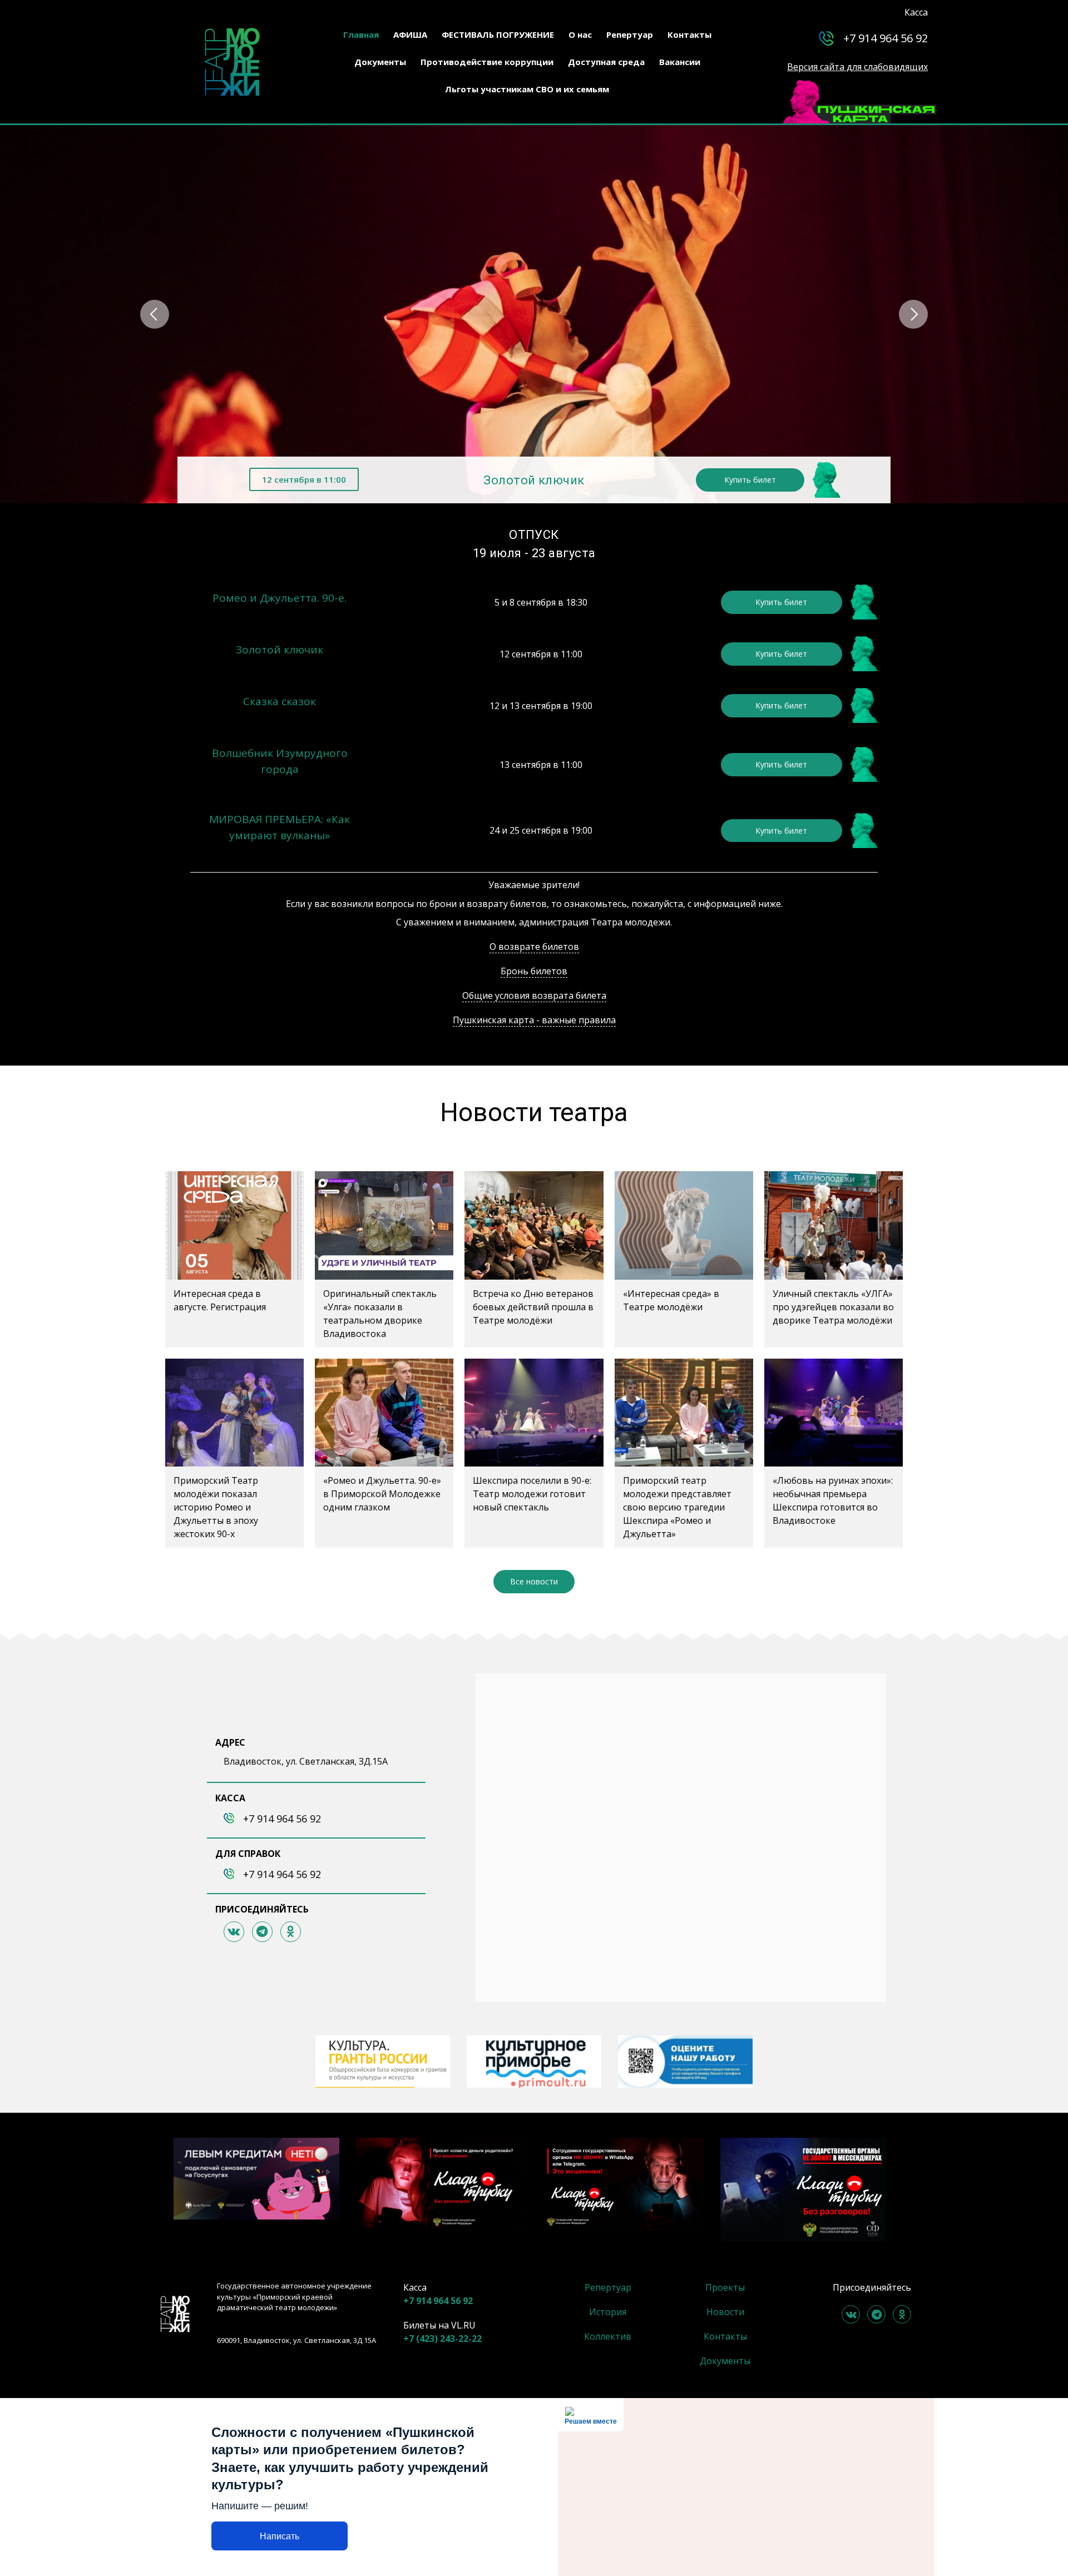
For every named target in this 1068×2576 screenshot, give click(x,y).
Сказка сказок (280, 701)
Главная (361, 34)
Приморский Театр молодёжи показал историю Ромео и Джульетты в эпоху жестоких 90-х (216, 1507)
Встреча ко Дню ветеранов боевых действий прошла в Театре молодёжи (533, 1307)
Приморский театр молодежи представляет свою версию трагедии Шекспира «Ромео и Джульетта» (677, 1507)
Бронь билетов (534, 971)
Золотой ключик (534, 480)
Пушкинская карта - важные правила (534, 1020)
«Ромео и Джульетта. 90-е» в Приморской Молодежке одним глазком (382, 1494)
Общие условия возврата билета (534, 995)
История (608, 2312)
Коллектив (608, 2336)
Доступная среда (606, 62)
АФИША (410, 34)
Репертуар (630, 34)
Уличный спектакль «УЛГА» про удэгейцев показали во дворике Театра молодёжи (833, 1307)
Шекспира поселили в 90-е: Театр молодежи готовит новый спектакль (532, 1494)
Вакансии (680, 62)
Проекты (725, 2287)
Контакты (689, 34)
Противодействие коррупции (487, 62)
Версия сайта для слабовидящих (857, 67)
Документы (380, 62)
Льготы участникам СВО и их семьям (527, 89)
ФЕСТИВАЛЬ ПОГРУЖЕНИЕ (498, 34)
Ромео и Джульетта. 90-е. (280, 598)
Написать (280, 2536)
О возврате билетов (534, 947)
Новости (725, 2312)
